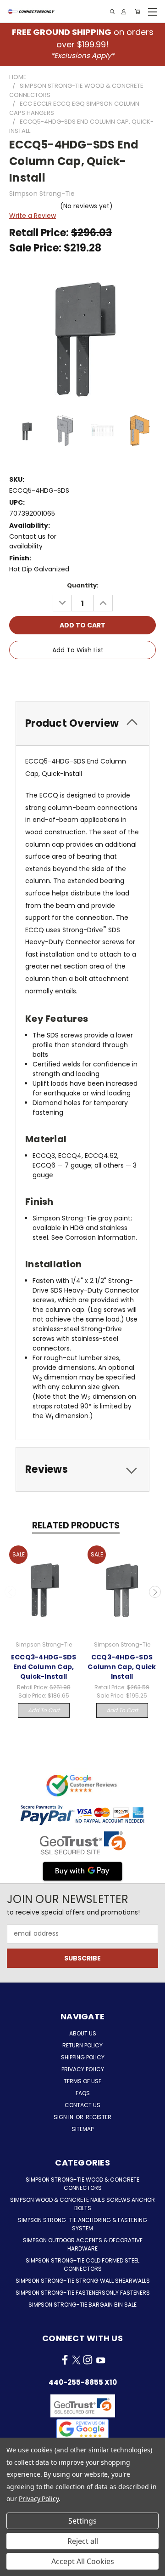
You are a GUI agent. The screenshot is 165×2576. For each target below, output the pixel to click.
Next (155, 1592)
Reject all (83, 2541)
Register (99, 2117)
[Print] (84, 676)
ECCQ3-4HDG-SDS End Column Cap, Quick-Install (44, 1667)
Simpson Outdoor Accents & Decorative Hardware (83, 2244)
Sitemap (82, 2129)
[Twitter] (99, 676)
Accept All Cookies (83, 2561)
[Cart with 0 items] (137, 12)
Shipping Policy (83, 2057)
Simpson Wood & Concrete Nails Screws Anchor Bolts (82, 2204)
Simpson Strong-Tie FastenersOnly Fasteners (83, 2293)
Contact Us (82, 2105)
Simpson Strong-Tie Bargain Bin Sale (82, 2305)
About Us (83, 2033)
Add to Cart (44, 1710)
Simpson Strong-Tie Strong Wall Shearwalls (83, 2281)
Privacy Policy (83, 2069)
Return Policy (82, 2045)
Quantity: (83, 585)
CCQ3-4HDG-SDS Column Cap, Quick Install (122, 1667)
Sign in (64, 2117)
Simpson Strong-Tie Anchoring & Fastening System (82, 2224)
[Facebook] (53, 676)
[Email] (68, 676)
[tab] (82, 723)
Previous (11, 1592)
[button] (82, 2429)
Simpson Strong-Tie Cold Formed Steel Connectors (82, 2265)
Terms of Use (82, 2081)
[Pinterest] (115, 676)
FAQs (83, 2093)
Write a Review (33, 216)
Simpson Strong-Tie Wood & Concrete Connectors (82, 2184)
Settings (82, 2521)
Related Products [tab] (76, 1525)
